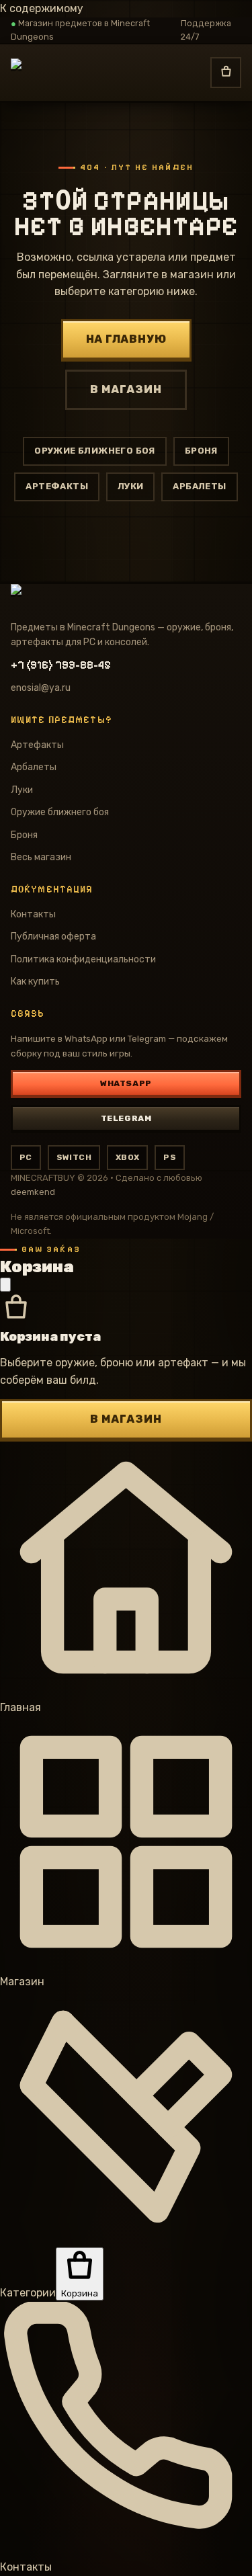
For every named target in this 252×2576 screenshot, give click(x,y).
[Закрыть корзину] (5, 1285)
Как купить (35, 982)
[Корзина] (226, 73)
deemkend (33, 1192)
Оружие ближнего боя (94, 451)
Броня (201, 451)
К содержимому (42, 8)
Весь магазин (41, 857)
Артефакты (57, 486)
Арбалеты (199, 486)
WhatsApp (126, 1083)
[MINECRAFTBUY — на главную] (67, 73)
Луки (131, 486)
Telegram (126, 1118)
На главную (126, 339)
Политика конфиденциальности (83, 959)
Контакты (33, 914)
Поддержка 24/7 (206, 30)
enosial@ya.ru (41, 688)
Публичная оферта (53, 937)
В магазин (126, 389)
